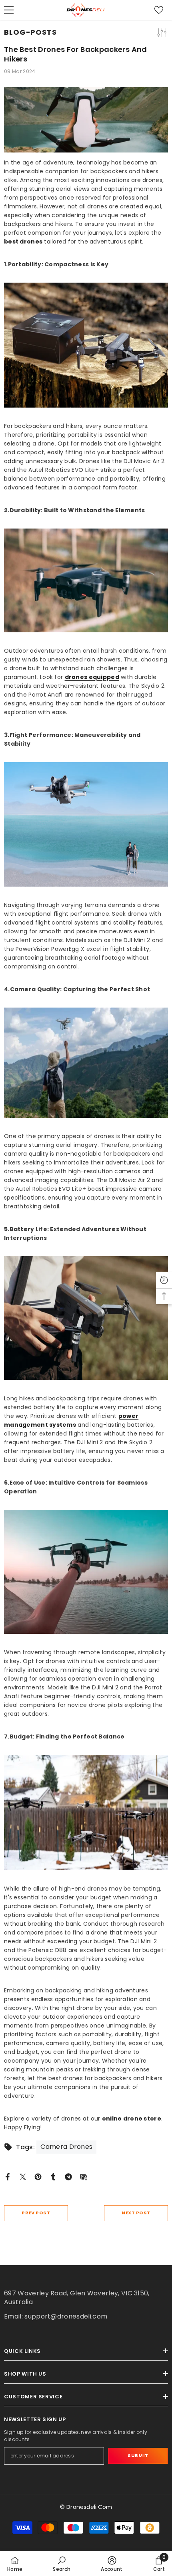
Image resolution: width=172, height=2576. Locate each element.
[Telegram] (68, 2176)
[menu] (9, 10)
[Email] (84, 2176)
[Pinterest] (38, 2176)
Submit (138, 2455)
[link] (62, 2564)
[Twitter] (23, 2176)
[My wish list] (159, 10)
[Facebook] (8, 2176)
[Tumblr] (53, 2176)
